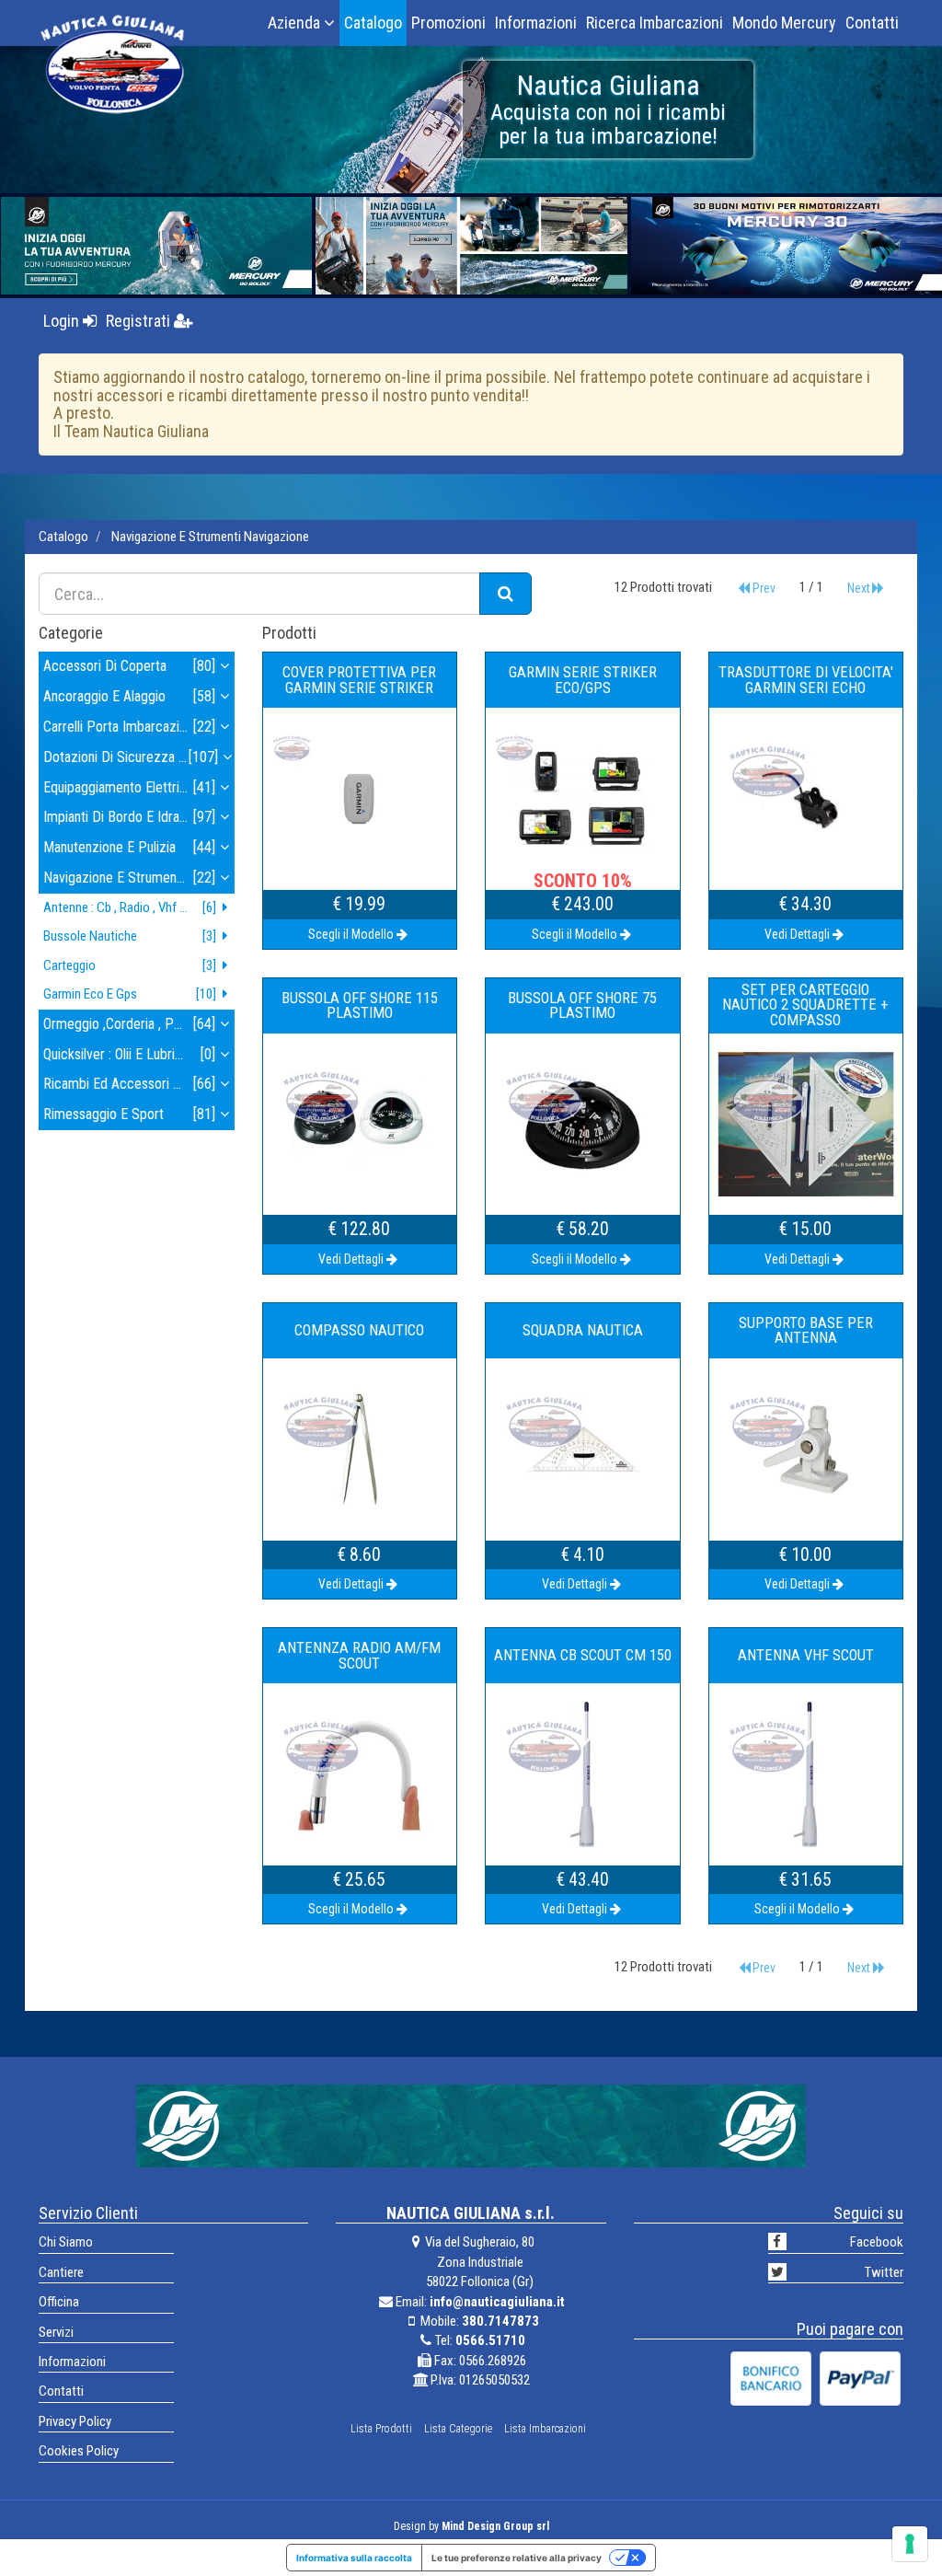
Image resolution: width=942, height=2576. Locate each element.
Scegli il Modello (351, 934)
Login (63, 321)
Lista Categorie (458, 2429)
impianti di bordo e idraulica (129, 817)
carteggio (130, 965)
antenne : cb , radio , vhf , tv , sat (133, 907)
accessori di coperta (129, 666)
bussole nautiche (130, 936)
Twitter (884, 2272)
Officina (59, 2302)
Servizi (56, 2332)
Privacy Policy (75, 2421)
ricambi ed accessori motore (129, 1084)
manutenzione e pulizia (129, 847)
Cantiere (61, 2272)
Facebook (877, 2242)
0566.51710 (490, 2340)
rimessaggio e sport (129, 1114)
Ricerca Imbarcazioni (655, 23)
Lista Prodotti (381, 2429)
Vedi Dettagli (797, 934)
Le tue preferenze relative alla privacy (517, 2558)
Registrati (140, 321)
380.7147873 (500, 2321)
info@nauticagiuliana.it (497, 2302)
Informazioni (536, 23)
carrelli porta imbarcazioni (129, 727)
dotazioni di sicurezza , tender (134, 757)
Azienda (296, 23)
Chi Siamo (66, 2242)
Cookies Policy (79, 2451)
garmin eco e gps (130, 994)
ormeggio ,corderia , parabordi (132, 1024)
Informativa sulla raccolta (354, 2558)
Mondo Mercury (784, 23)
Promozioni (448, 23)
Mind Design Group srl (495, 2526)
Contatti (872, 23)
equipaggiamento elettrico (129, 787)
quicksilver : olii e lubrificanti (129, 1054)
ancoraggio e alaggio (129, 696)
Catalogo (373, 23)
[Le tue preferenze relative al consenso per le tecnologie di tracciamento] (910, 2544)
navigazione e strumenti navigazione (210, 537)
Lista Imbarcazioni (545, 2429)
